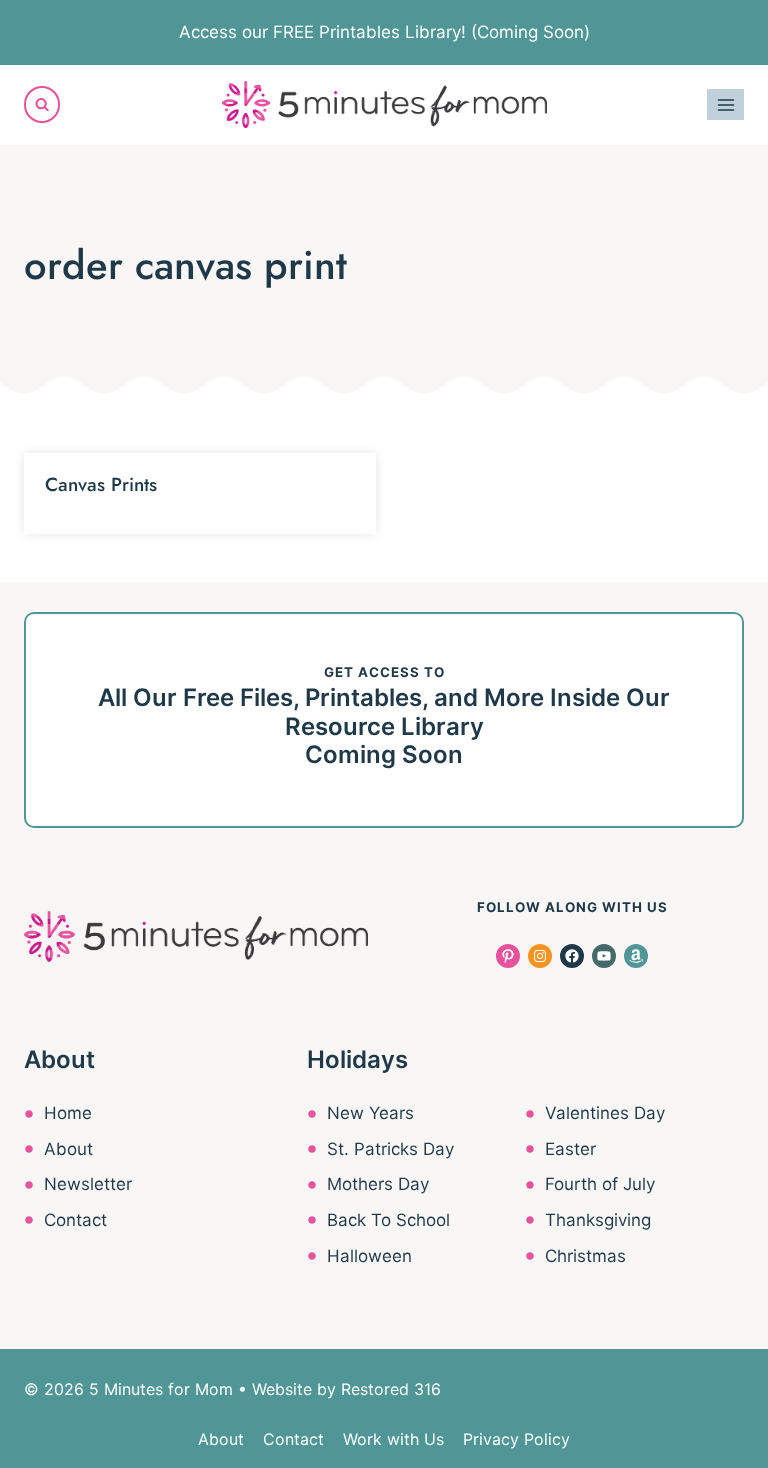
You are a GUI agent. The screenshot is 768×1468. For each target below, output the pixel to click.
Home (68, 1113)
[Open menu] (725, 104)
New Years (370, 1113)
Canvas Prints (101, 484)
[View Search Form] (42, 104)
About (68, 1149)
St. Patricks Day (390, 1149)
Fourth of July (600, 1184)
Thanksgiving (598, 1220)
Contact (75, 1220)
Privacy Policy (516, 1439)
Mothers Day (378, 1184)
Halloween (369, 1256)
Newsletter (88, 1184)
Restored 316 (391, 1389)
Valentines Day (605, 1113)
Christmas (585, 1256)
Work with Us (393, 1439)
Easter (570, 1149)
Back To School (388, 1220)
